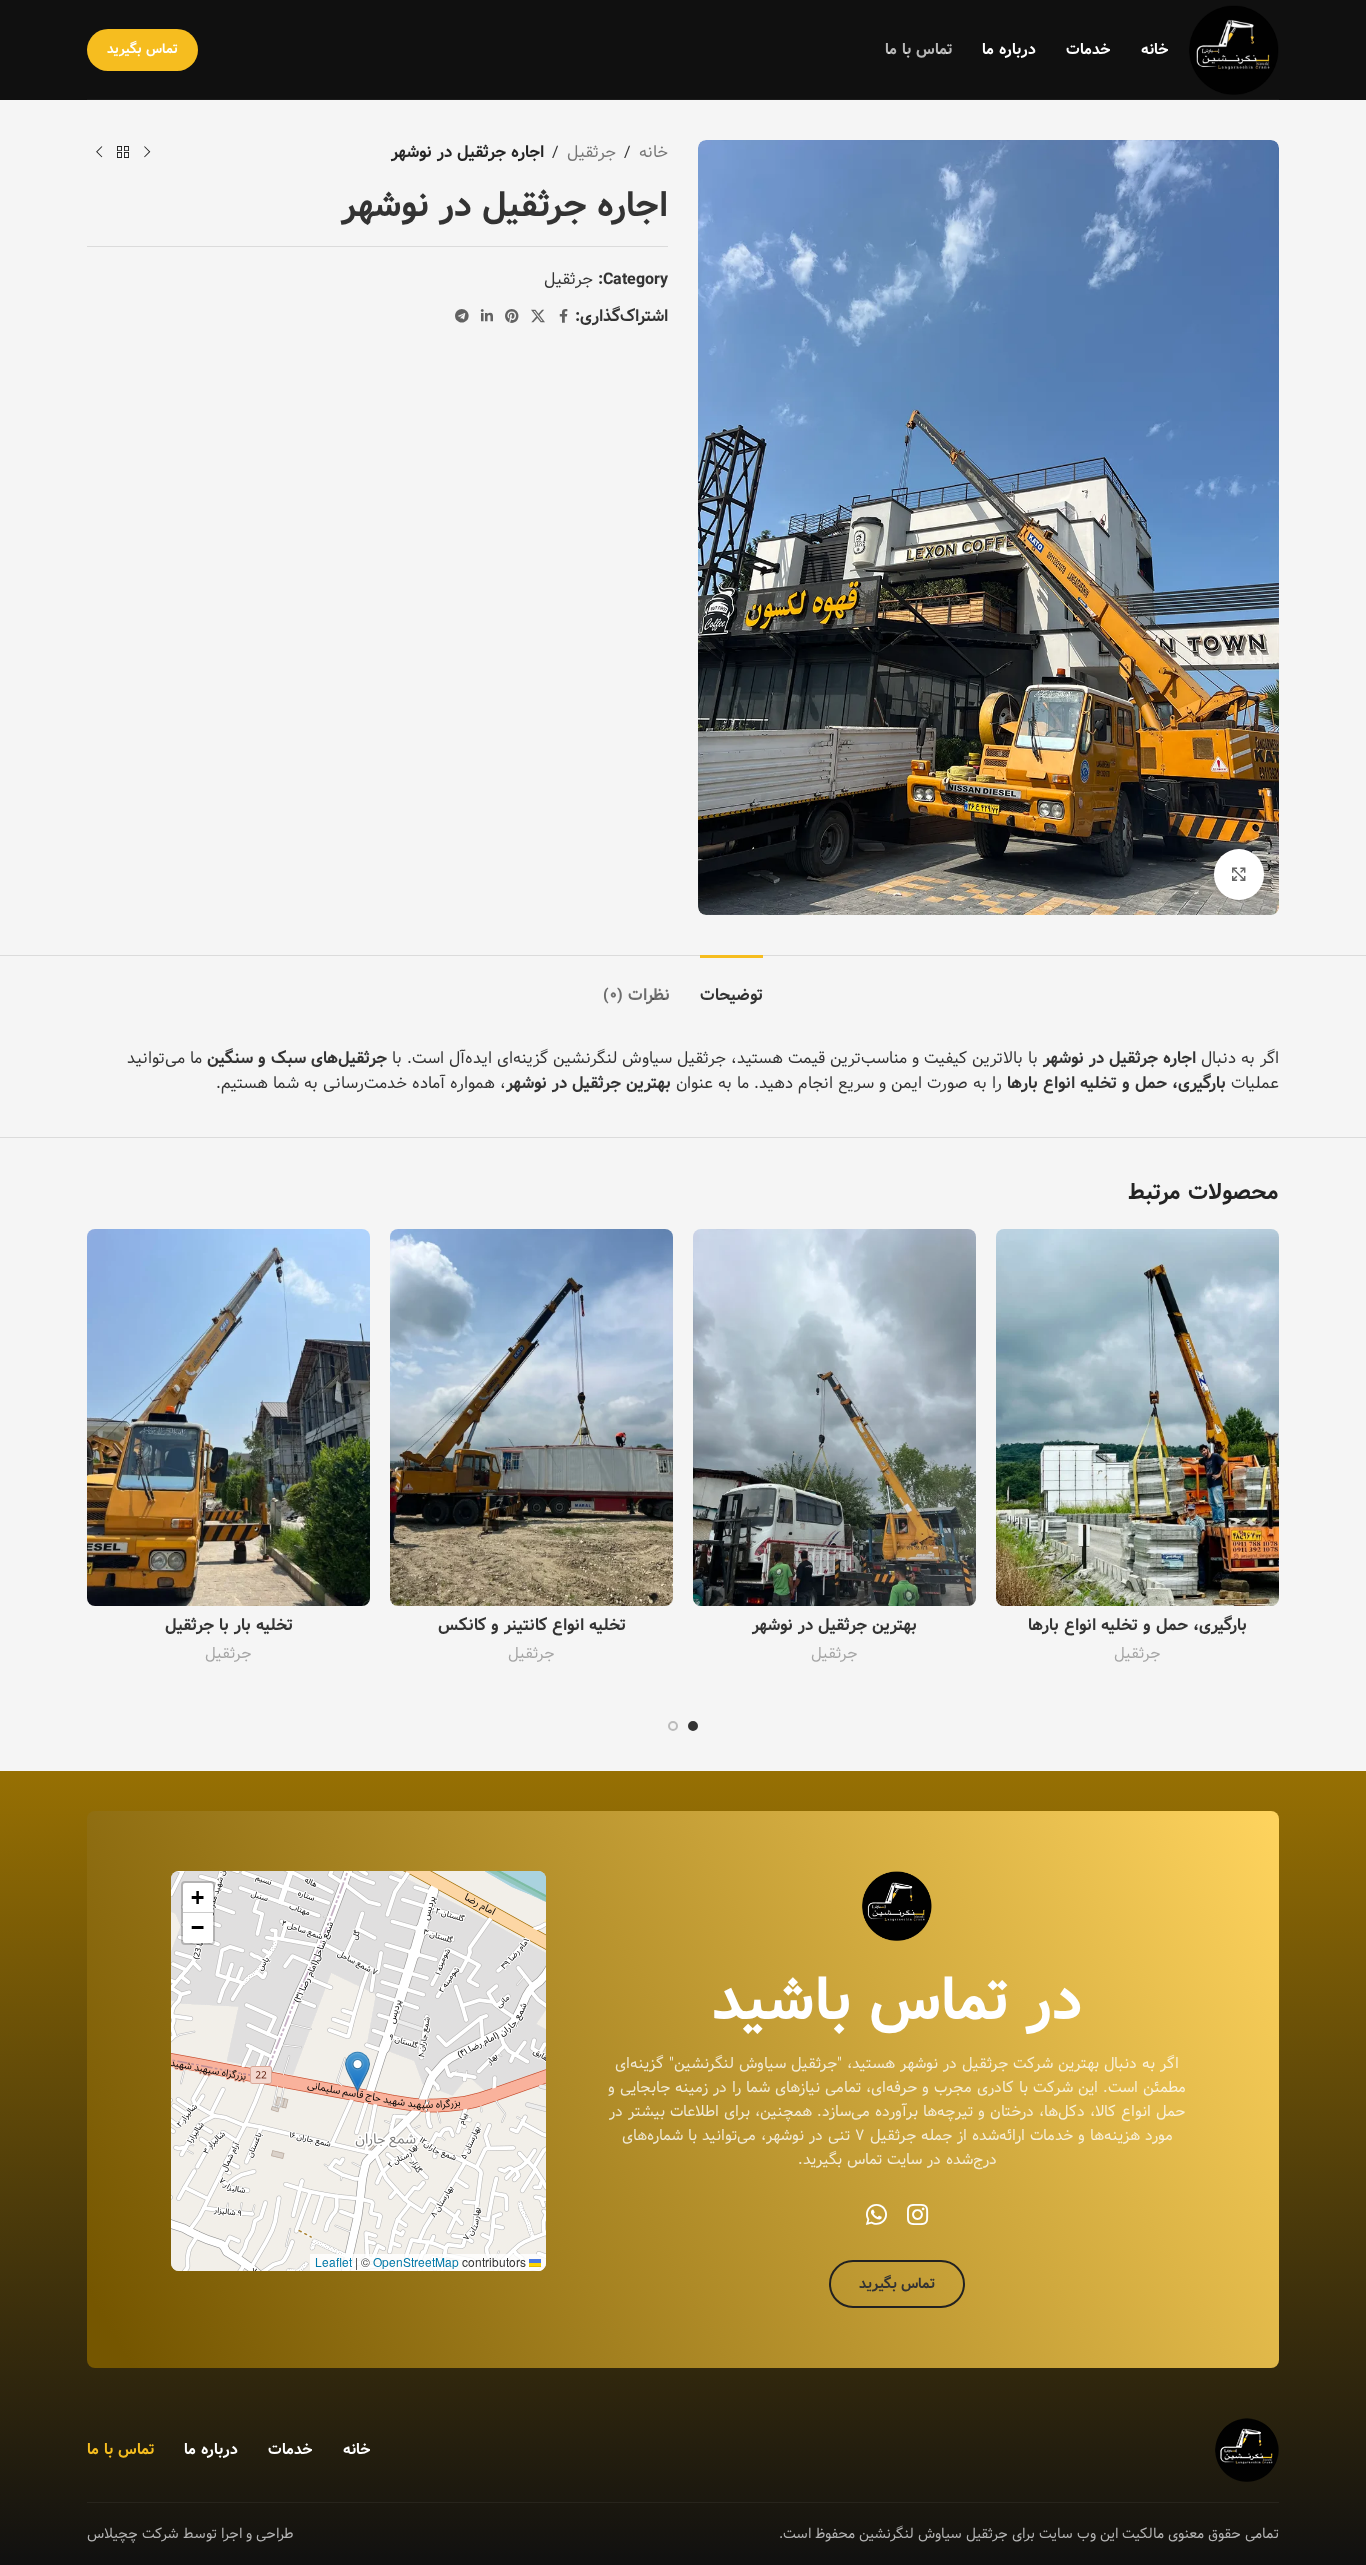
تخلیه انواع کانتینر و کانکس (532, 1625)
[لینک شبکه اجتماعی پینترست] (512, 317)
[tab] (731, 985)
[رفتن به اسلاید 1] (693, 1726)
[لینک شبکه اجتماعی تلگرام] (462, 317)
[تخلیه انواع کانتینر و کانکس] (531, 1417)
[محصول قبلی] (147, 153)
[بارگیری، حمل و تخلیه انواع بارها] (1137, 1417)
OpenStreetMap (416, 2261)
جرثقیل (591, 153)
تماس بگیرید (142, 49)
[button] (357, 2071)
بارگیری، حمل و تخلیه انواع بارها (1137, 1625)
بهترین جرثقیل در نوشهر (834, 1625)
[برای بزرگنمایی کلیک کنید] (1239, 874)
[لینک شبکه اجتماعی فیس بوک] (563, 317)
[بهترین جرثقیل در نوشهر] (834, 1417)
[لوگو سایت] (1234, 49)
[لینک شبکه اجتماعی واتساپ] (876, 2216)
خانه (653, 153)
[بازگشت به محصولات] (123, 153)
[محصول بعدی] (99, 153)
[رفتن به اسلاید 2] (673, 1726)
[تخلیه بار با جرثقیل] (228, 1417)
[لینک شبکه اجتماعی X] (538, 317)
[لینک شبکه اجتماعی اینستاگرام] (917, 2216)
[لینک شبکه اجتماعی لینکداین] (487, 317)
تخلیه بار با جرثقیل (229, 1625)
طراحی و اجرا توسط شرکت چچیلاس (190, 2534)
